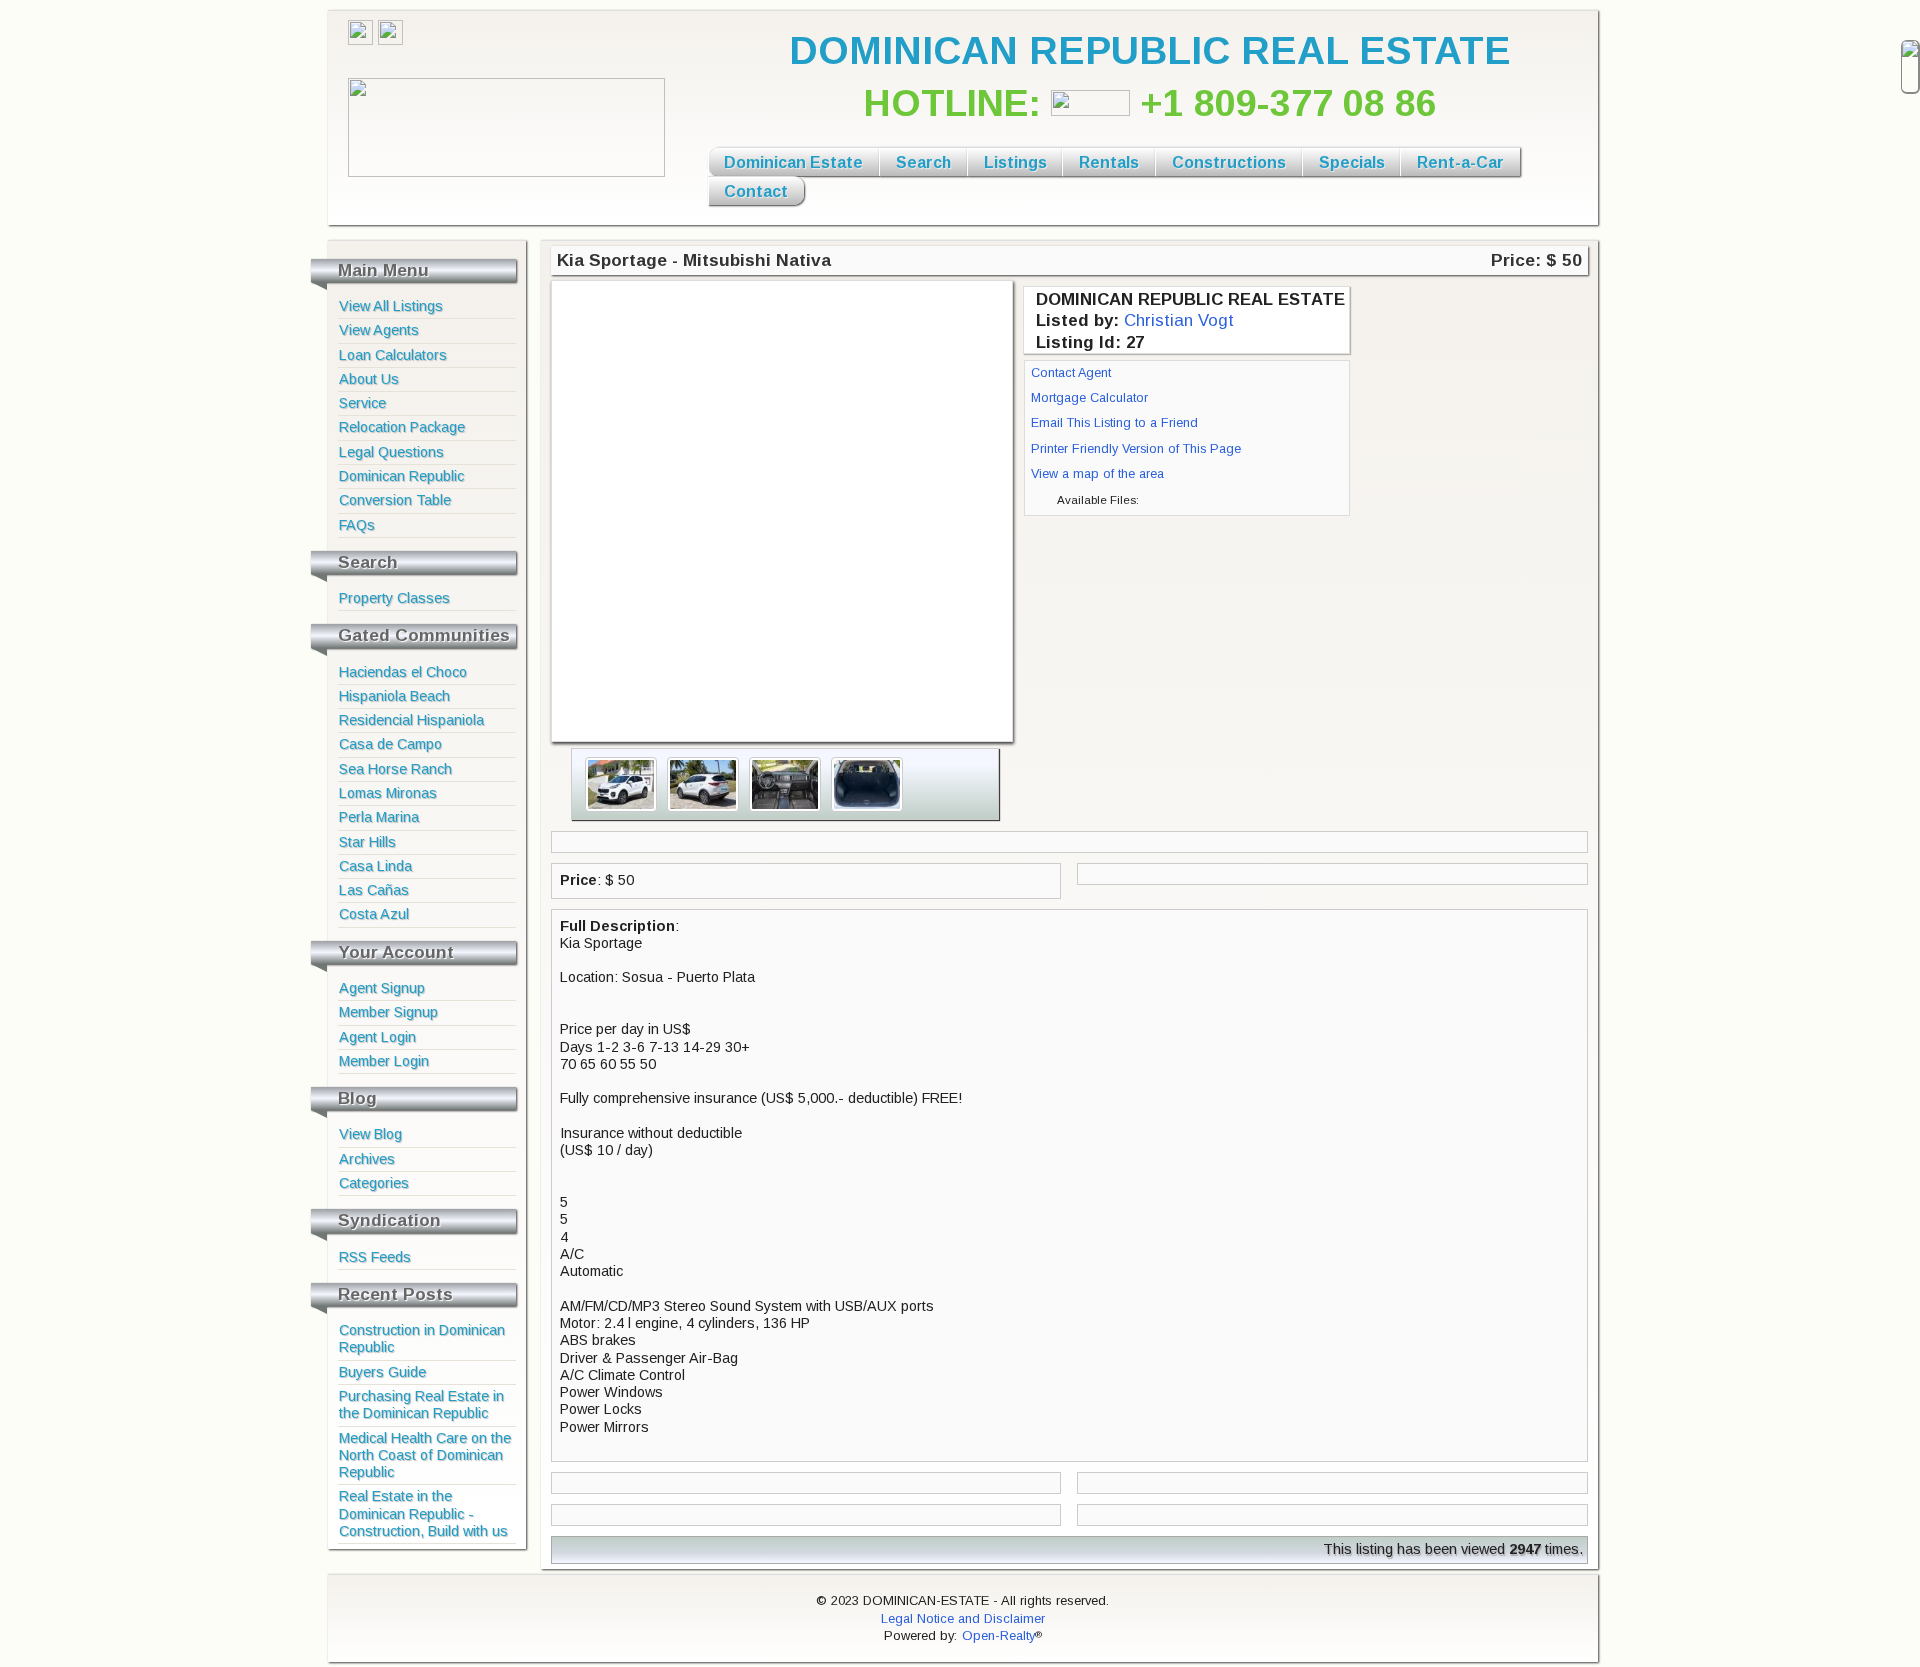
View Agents (379, 330)
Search (923, 162)
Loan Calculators (393, 355)
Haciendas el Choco (403, 672)
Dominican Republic (401, 476)
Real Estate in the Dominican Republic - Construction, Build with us (423, 1513)
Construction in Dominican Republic (422, 1338)
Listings (1015, 162)
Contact (756, 191)
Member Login (384, 1061)
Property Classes (394, 598)
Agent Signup (382, 988)
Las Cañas (374, 890)
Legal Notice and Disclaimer (963, 1618)
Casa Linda (375, 866)
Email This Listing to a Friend (1114, 423)
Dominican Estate (793, 162)
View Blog (370, 1134)
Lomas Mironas (388, 793)
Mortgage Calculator (1089, 398)
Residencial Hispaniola (411, 720)
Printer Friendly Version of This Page (1136, 449)
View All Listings (391, 306)
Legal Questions (391, 452)
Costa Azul (374, 914)
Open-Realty (998, 1635)
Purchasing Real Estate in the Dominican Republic (421, 1404)
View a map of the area (1097, 474)
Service (362, 403)
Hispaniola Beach (394, 696)
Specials (1352, 162)
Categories (374, 1183)
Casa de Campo (390, 744)
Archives (367, 1159)
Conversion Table (395, 500)
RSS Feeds (375, 1257)
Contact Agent (1071, 373)
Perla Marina (379, 817)
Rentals (1109, 162)
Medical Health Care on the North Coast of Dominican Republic (425, 1455)
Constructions (1229, 162)
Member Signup (388, 1012)
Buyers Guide (382, 1372)
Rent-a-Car (1460, 162)
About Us (369, 379)
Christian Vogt (1179, 320)
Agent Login (377, 1037)
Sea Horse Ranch (395, 769)
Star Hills (367, 842)
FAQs (357, 525)
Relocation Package (402, 427)
